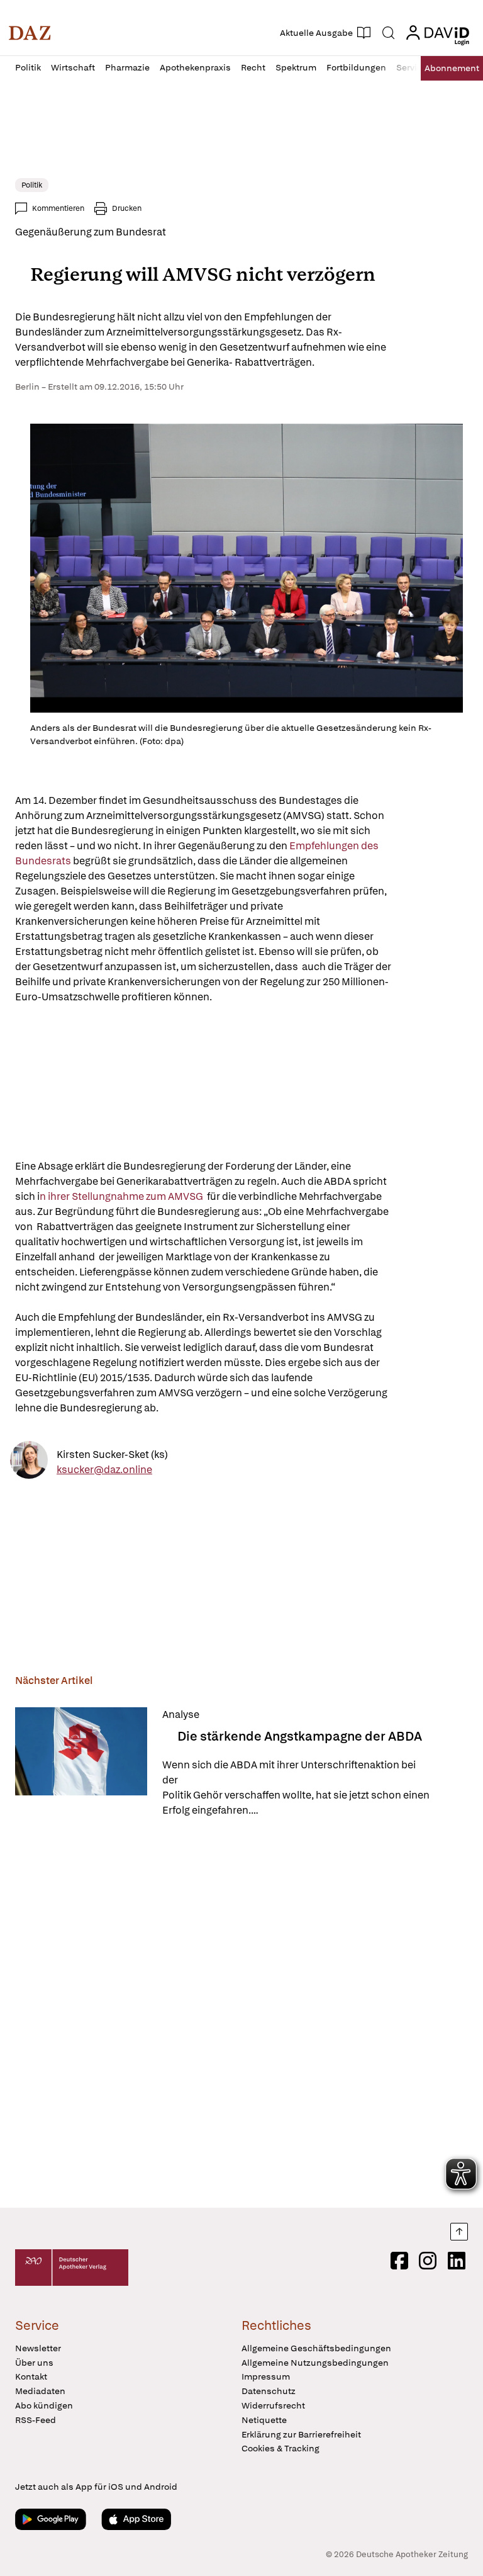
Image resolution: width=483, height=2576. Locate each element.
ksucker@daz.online (104, 1469)
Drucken (127, 208)
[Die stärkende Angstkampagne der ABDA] (81, 1763)
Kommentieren (58, 208)
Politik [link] (32, 185)
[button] (30, 33)
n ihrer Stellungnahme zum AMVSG (122, 1196)
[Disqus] (239, 2014)
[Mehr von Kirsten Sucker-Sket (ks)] (29, 1462)
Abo (452, 68)
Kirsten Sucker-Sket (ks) (112, 1454)
